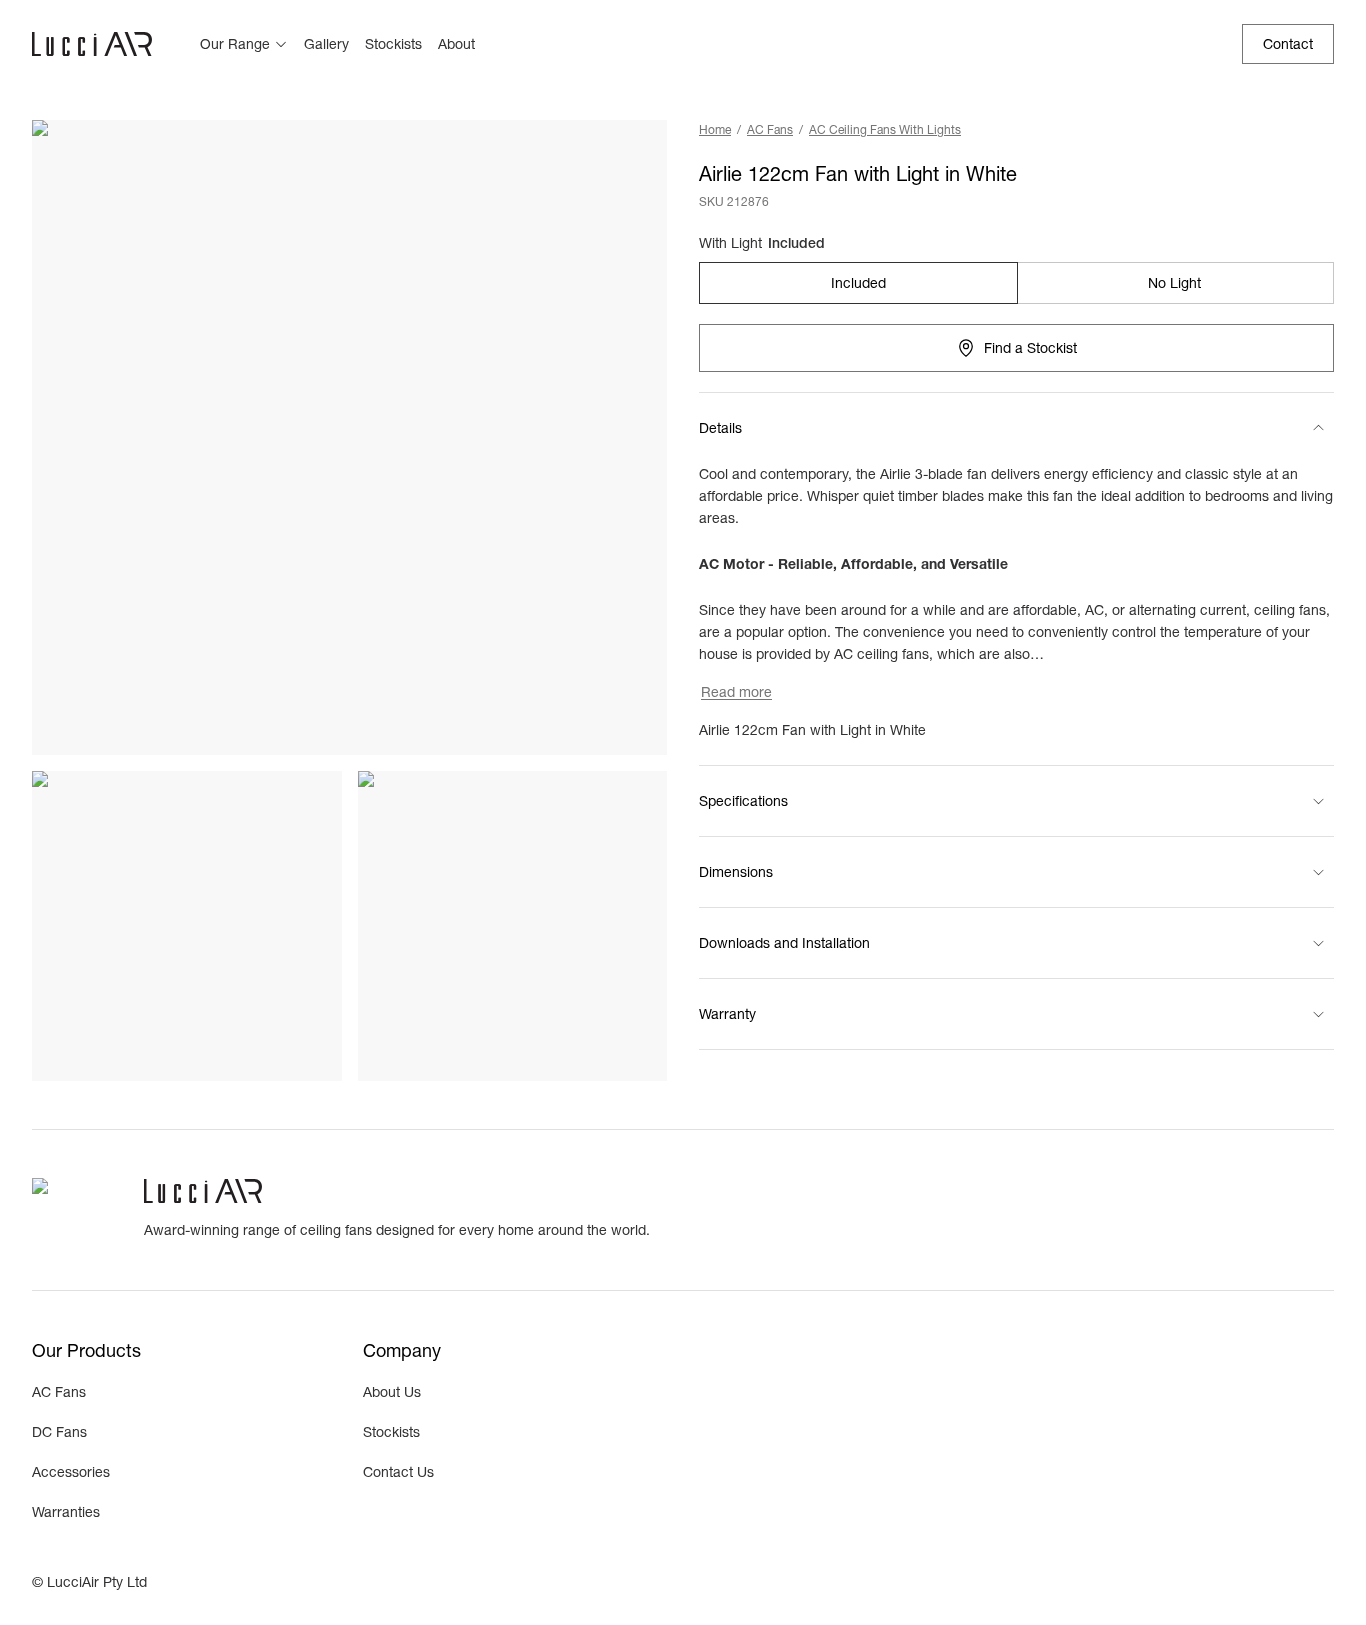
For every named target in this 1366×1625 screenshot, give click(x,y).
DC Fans (59, 1432)
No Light (1174, 283)
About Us (392, 1392)
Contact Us (398, 1472)
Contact (1288, 44)
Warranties (66, 1512)
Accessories (71, 1472)
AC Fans (770, 129)
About (456, 44)
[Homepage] (92, 44)
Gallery (326, 44)
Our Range (235, 44)
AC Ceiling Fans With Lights (885, 129)
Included (858, 283)
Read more (736, 692)
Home (715, 129)
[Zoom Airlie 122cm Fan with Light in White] (349, 437)
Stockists (393, 44)
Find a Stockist (1030, 348)
